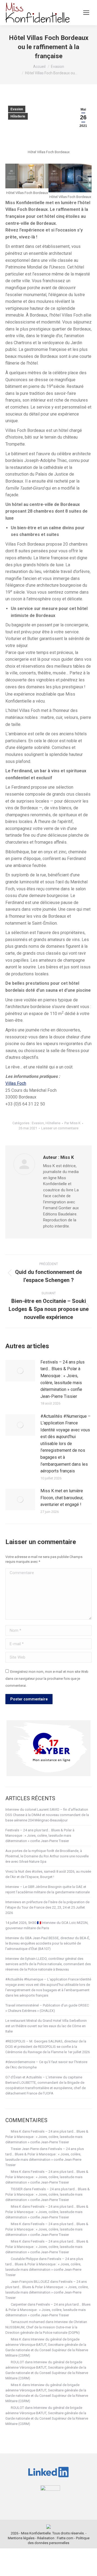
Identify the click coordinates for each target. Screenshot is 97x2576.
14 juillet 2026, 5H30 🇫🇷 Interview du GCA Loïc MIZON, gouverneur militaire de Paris (47, 1925)
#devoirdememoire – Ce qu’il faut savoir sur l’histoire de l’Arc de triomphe (46, 2065)
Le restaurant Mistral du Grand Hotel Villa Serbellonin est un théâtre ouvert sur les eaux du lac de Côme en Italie (46, 2026)
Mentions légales (21, 2538)
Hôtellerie (18, 116)
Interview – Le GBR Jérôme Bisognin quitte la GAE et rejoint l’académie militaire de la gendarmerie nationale (48, 1889)
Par (72, 1123)
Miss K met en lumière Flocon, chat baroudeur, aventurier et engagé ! (62, 1498)
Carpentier (19, 2304)
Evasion (17, 109)
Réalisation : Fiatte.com (55, 2538)
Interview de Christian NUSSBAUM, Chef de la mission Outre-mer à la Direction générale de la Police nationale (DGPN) (46, 2327)
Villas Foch (16, 1083)
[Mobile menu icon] (86, 13)
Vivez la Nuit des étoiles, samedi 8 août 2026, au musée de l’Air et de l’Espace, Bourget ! (48, 1874)
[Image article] (20, 1371)
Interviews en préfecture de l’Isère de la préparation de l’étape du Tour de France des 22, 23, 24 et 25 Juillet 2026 (47, 1907)
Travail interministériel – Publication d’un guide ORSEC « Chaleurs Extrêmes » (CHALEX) (47, 2008)
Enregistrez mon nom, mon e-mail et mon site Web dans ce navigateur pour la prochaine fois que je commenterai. (47, 1678)
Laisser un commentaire (60, 1128)
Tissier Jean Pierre (25, 2149)
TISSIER (17, 2189)
